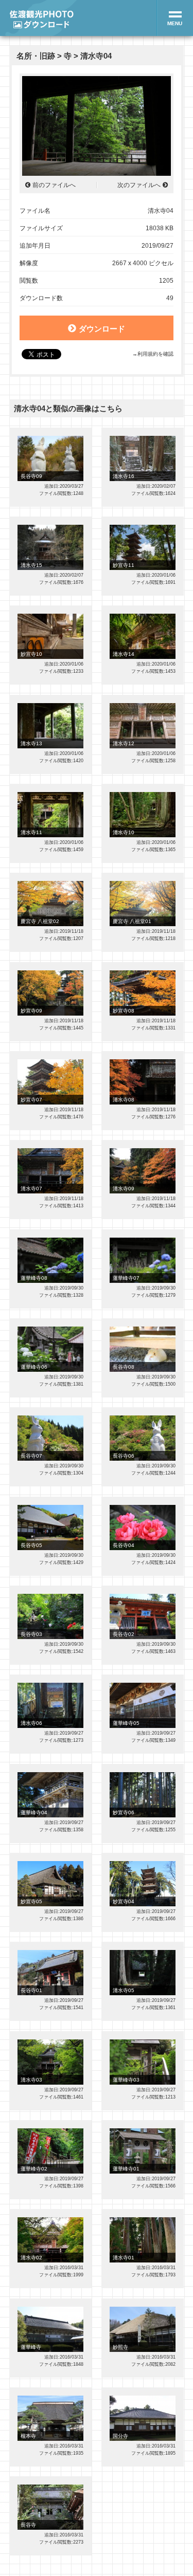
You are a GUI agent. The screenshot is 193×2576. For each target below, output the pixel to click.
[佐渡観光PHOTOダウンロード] (42, 18)
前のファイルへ (54, 185)
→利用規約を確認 (153, 354)
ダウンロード (102, 329)
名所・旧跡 (36, 56)
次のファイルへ (139, 185)
